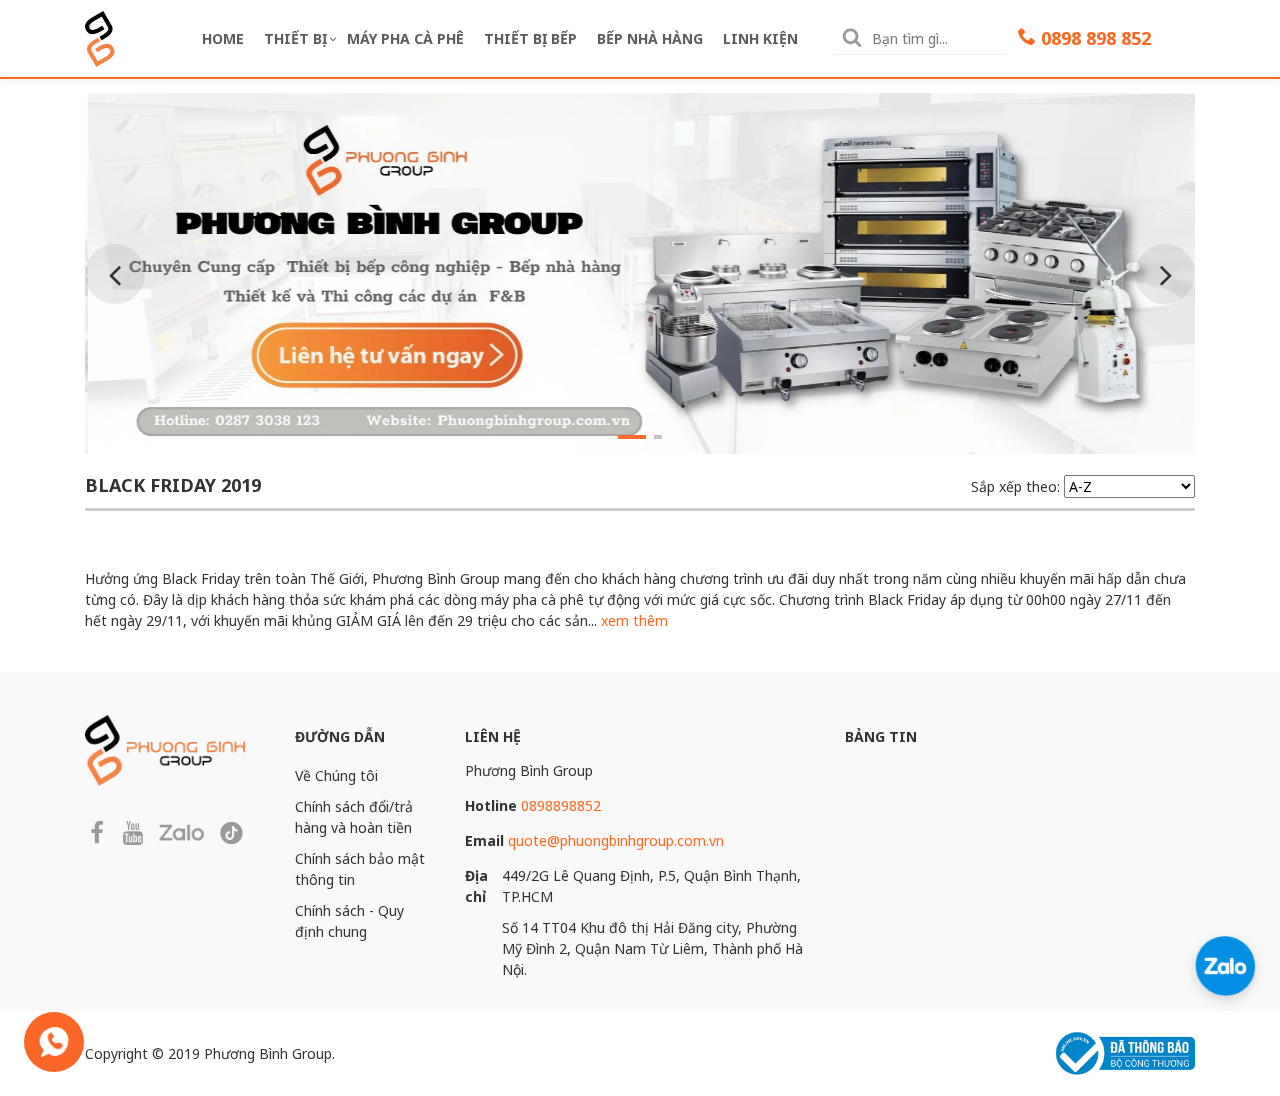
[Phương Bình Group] (100, 36)
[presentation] (115, 274)
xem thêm (634, 620)
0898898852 (561, 805)
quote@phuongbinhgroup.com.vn (616, 840)
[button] (632, 433)
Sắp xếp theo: (1015, 486)
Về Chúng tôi (336, 775)
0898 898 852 (1096, 38)
